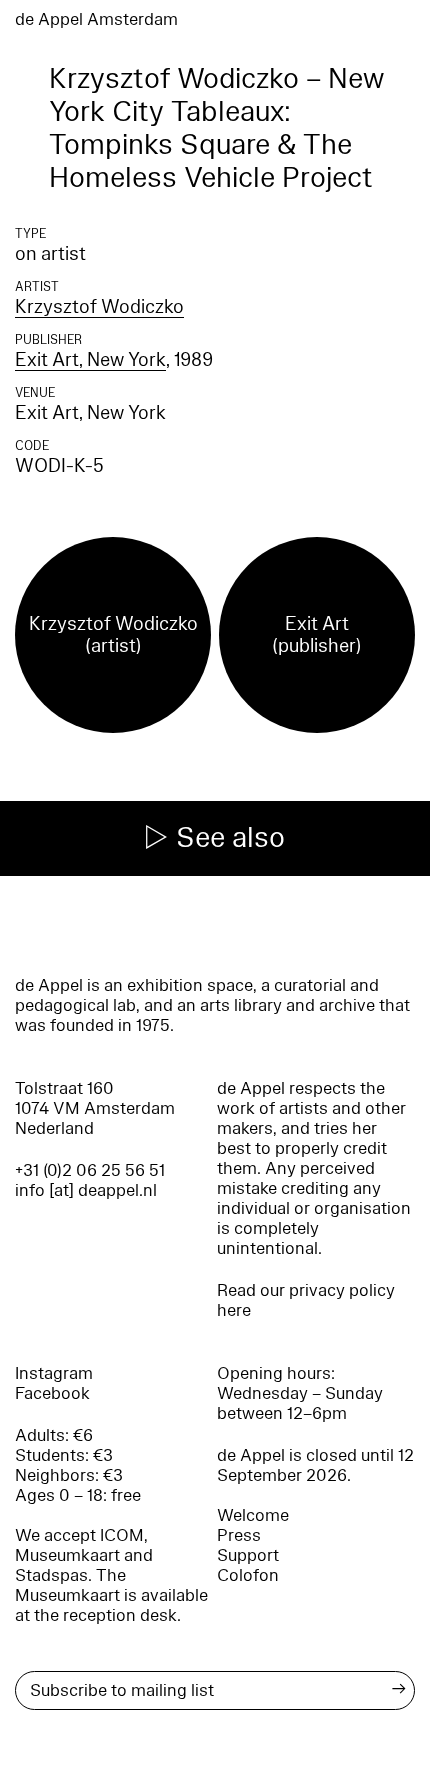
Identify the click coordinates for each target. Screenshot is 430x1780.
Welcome (253, 1515)
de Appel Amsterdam (96, 19)
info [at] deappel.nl (86, 1190)
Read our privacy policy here (306, 1300)
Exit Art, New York (90, 360)
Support (248, 1555)
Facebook (52, 1393)
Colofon (248, 1575)
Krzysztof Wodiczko (99, 307)
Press (239, 1535)
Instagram (54, 1373)
